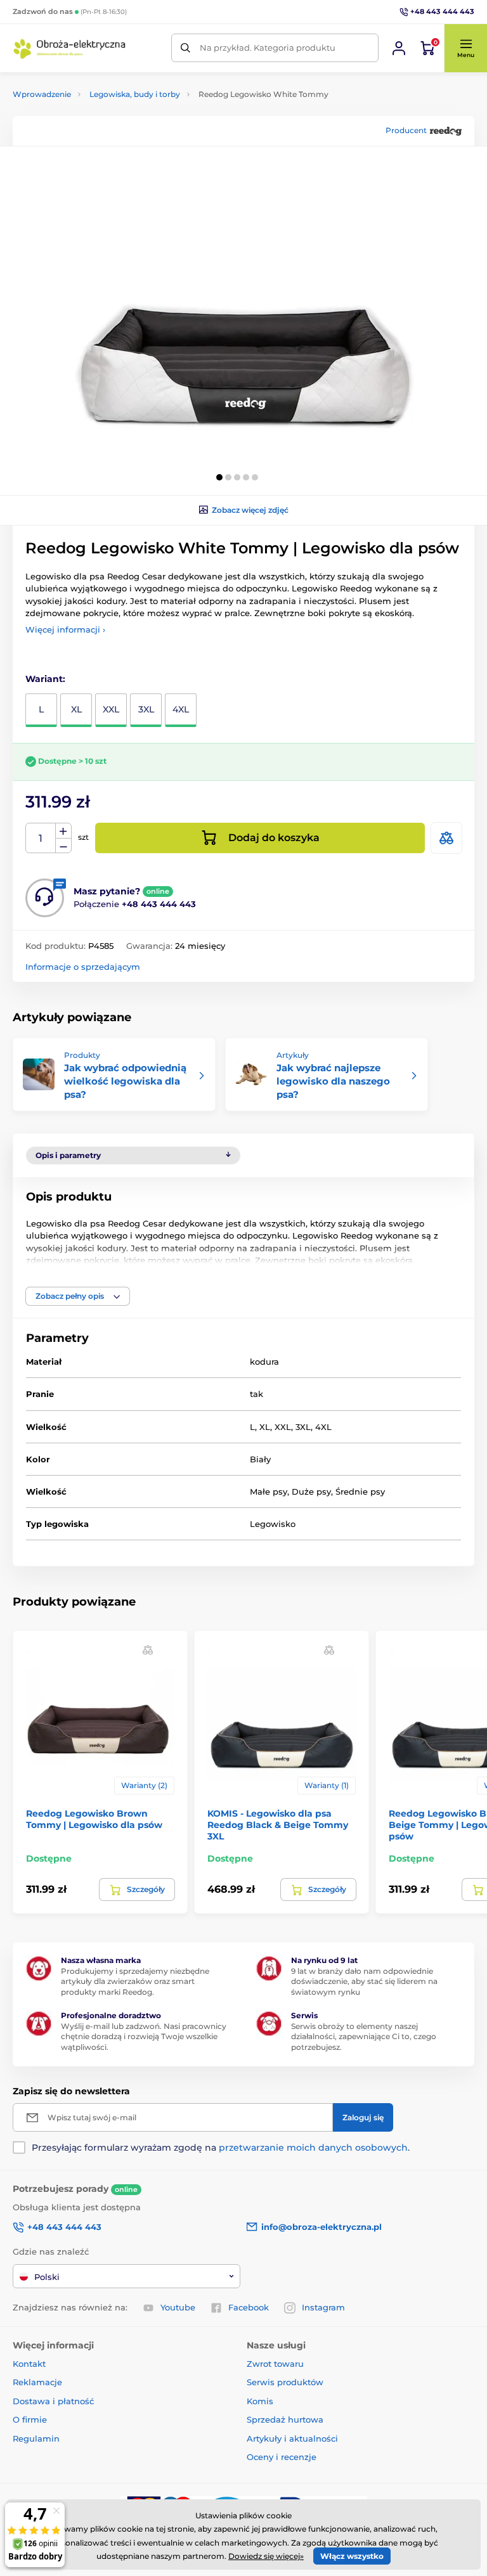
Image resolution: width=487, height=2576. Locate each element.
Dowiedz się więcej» (266, 2556)
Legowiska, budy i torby (135, 94)
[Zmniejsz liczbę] (63, 846)
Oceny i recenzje (282, 2457)
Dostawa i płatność (53, 2401)
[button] (465, 48)
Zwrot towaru (275, 2364)
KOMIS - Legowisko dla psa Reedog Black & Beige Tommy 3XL (278, 1825)
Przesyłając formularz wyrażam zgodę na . (221, 2148)
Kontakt (29, 2364)
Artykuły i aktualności (292, 2438)
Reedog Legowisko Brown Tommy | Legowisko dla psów (94, 1819)
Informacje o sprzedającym (83, 967)
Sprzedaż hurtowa (285, 2419)
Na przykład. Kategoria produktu (268, 48)
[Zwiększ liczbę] (63, 831)
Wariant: (45, 679)
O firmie (30, 2419)
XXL (111, 709)
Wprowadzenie (42, 94)
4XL (181, 709)
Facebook (249, 2307)
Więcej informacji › (65, 629)
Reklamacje (37, 2382)
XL (76, 709)
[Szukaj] (185, 48)
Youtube (178, 2307)
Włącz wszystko (352, 2556)
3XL (146, 709)
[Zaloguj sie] (399, 48)
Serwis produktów (285, 2382)
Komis (260, 2401)
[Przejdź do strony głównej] (70, 48)
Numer (41, 838)
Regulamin (36, 2438)
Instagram (323, 2307)
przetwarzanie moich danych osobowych (313, 2148)
